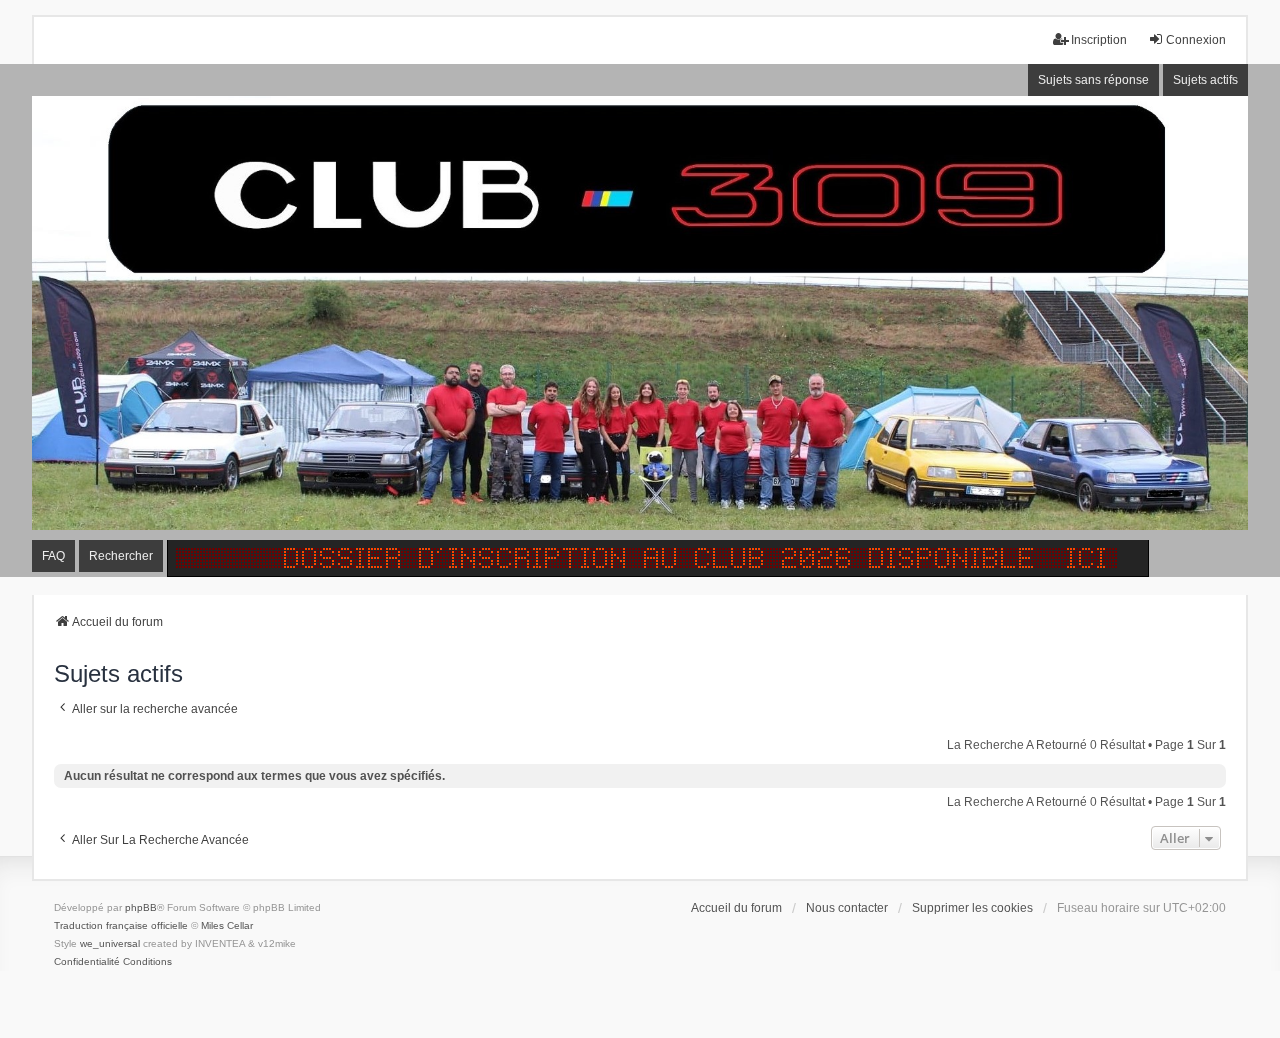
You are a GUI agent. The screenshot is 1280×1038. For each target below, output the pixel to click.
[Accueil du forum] (640, 321)
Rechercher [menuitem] (121, 556)
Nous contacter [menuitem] (847, 908)
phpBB (141, 907)
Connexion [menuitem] (1196, 40)
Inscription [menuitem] (1099, 40)
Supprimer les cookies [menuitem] (972, 908)
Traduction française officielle (121, 925)
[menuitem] (87, 962)
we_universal (110, 943)
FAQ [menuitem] (53, 556)
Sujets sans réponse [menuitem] (1093, 80)
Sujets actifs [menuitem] (1205, 80)
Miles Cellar (227, 925)
